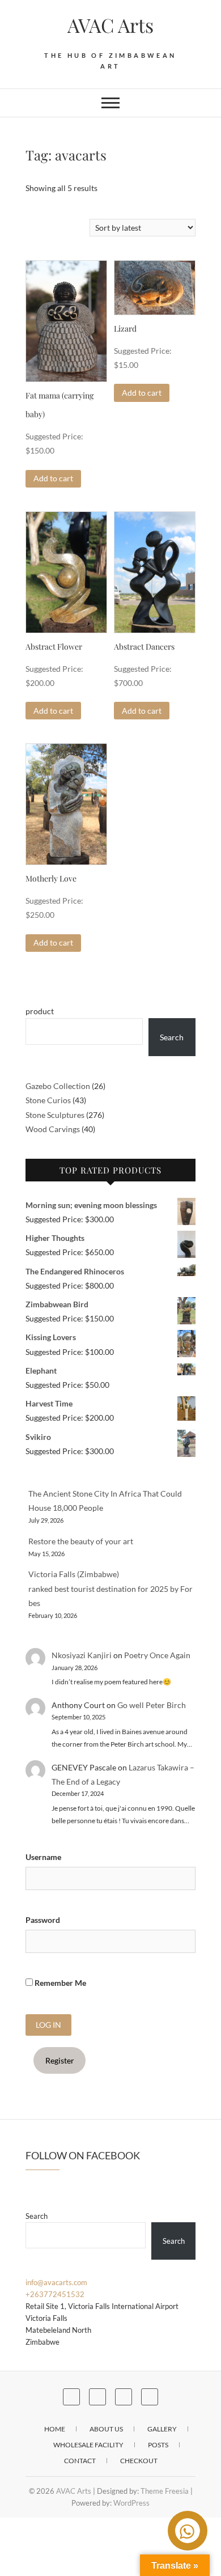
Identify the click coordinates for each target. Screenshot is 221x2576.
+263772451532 (55, 2294)
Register (60, 2060)
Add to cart (53, 478)
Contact (80, 2461)
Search (172, 1037)
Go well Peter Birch (152, 1705)
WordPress (131, 2503)
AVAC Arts (110, 25)
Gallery (162, 2429)
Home (55, 2429)
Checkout (139, 2461)
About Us (106, 2429)
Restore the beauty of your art (81, 1541)
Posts (158, 2445)
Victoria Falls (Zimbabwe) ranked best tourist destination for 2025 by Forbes (110, 1588)
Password (43, 1920)
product (40, 1011)
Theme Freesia (165, 2491)
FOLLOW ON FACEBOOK (83, 2155)
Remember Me (59, 1983)
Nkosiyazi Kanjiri (82, 1655)
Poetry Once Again (157, 1655)
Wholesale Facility (88, 2445)
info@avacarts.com (56, 2282)
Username (43, 1857)
